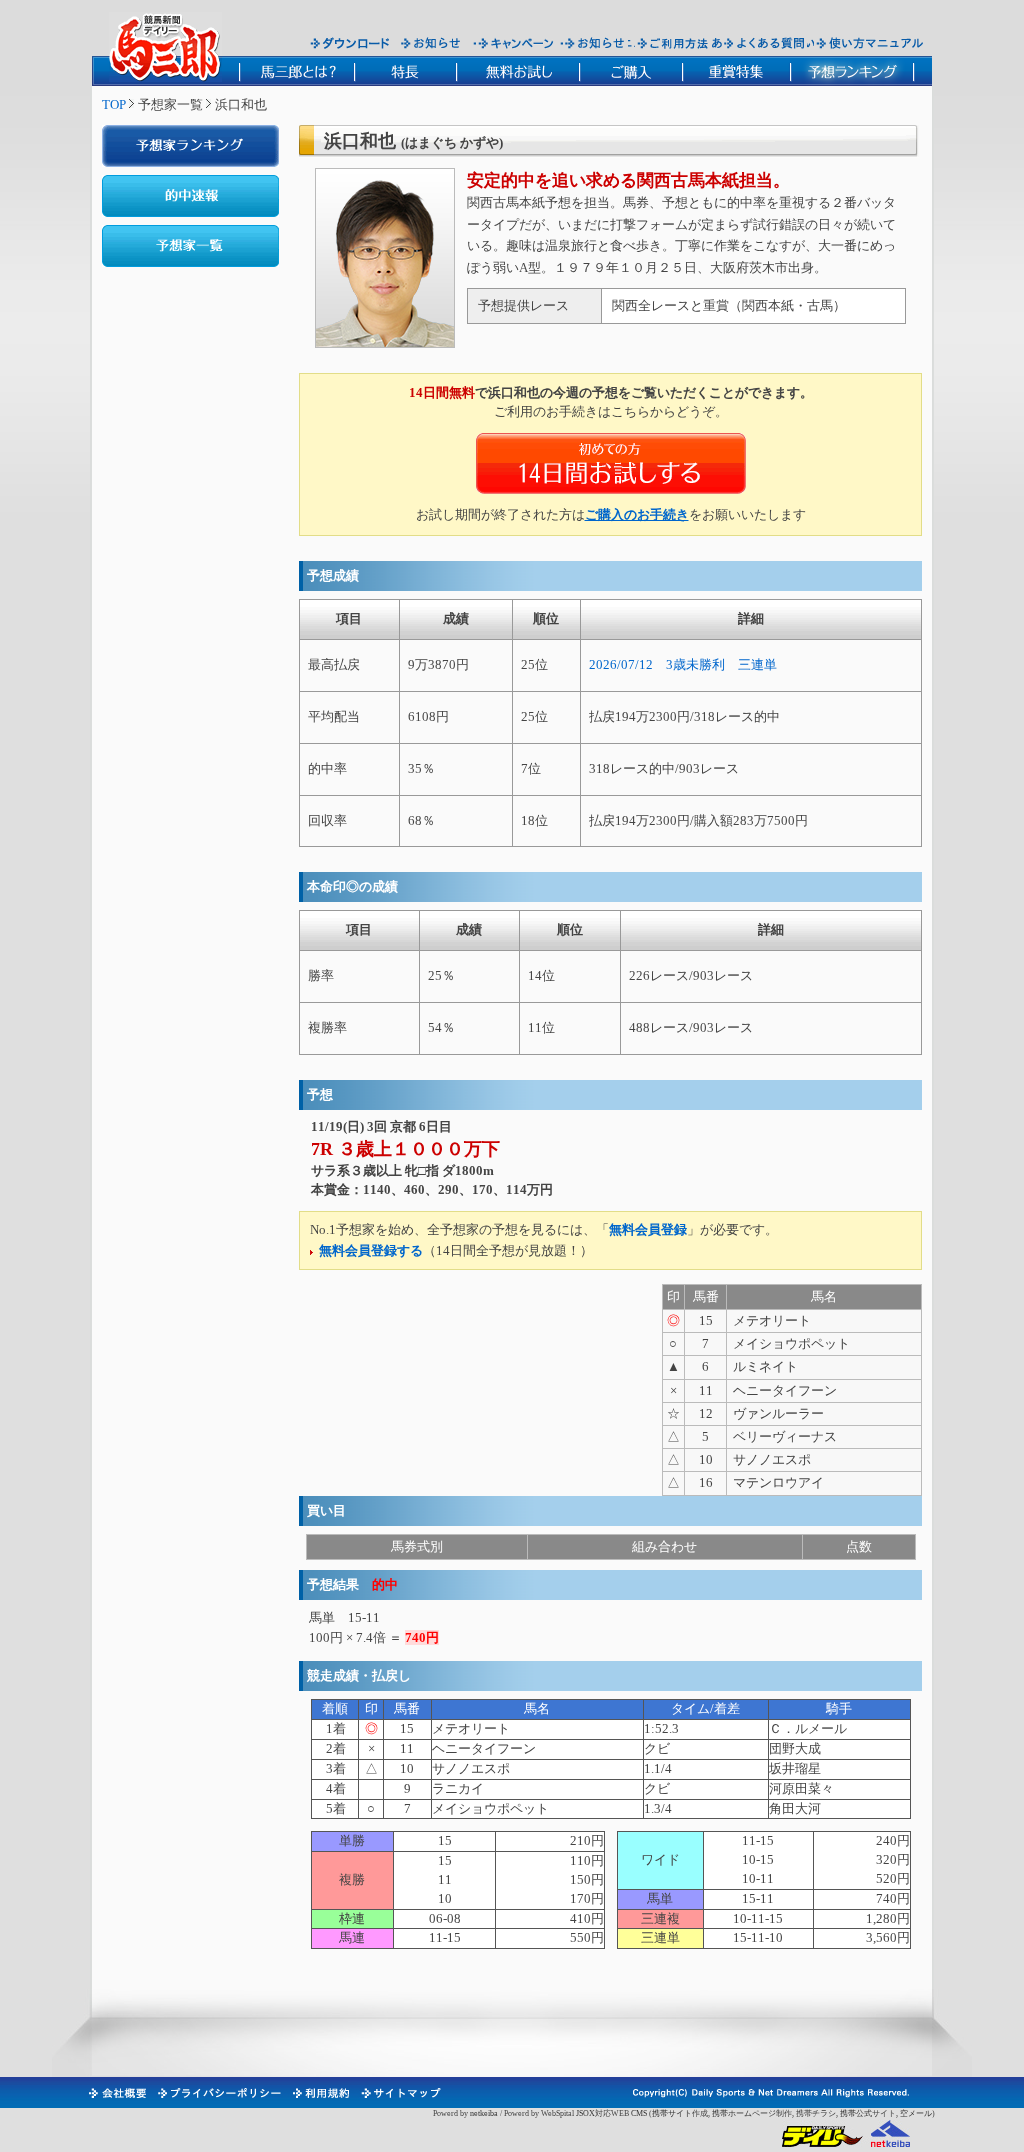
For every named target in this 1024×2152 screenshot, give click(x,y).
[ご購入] (630, 71)
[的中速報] (190, 196)
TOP (114, 104)
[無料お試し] (517, 71)
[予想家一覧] (190, 246)
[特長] (405, 71)
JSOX (585, 2113)
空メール (916, 2113)
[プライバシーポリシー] (218, 2093)
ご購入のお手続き (637, 514)
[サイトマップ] (400, 2093)
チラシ (824, 2113)
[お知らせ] (431, 43)
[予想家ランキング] (190, 146)
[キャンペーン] (516, 43)
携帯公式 (856, 2113)
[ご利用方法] (675, 43)
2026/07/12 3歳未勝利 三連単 (683, 664)
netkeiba (484, 2113)
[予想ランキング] (852, 71)
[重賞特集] (736, 71)
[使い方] (869, 43)
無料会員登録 (648, 1229)
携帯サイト (672, 2113)
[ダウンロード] (350, 43)
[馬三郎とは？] (296, 71)
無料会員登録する (371, 1250)
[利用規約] (320, 2093)
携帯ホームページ (744, 2113)
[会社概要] (116, 2093)
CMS (639, 2113)
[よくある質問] (764, 43)
